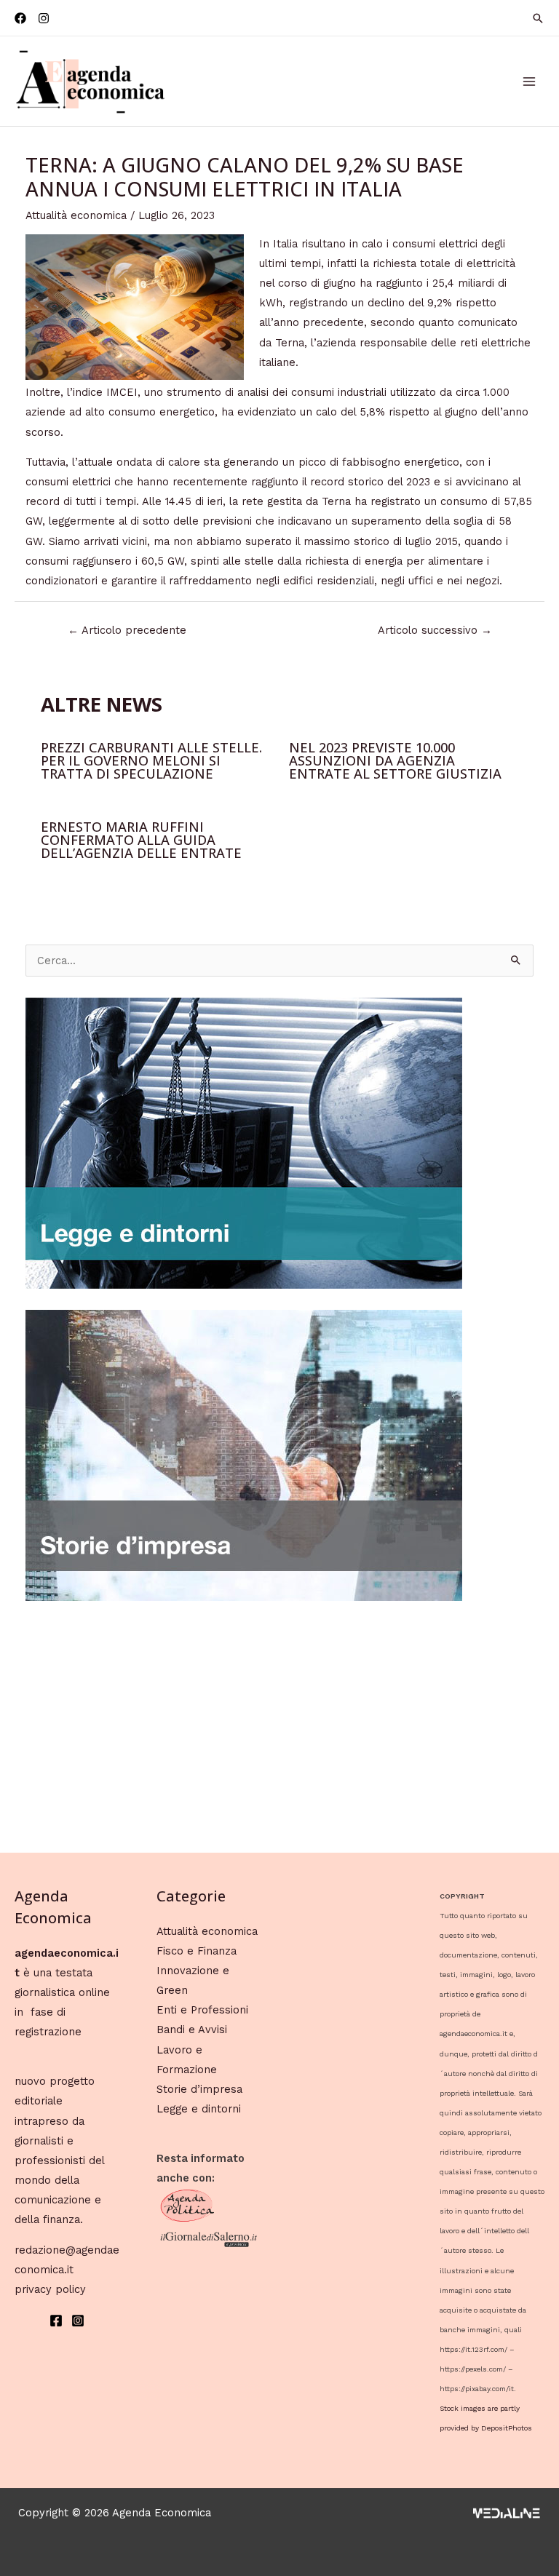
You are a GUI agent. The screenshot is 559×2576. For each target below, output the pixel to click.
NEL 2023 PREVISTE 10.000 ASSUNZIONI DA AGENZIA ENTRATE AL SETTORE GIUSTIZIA (395, 760)
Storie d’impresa (199, 2089)
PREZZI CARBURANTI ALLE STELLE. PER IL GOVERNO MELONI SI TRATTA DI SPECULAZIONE (151, 760)
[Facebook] (20, 18)
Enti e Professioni (202, 2010)
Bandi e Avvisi (192, 2030)
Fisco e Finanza (197, 1951)
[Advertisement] (280, 1724)
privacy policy (50, 2289)
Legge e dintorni (199, 2109)
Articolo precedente (127, 630)
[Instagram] (44, 18)
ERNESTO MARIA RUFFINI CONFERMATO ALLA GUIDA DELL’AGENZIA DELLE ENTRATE (141, 840)
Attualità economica (76, 215)
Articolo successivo (435, 630)
